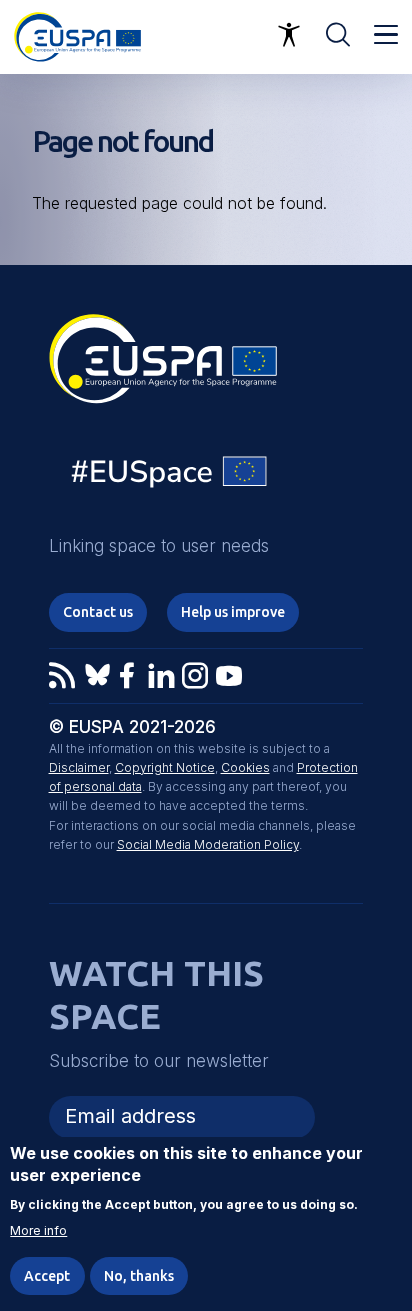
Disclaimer (79, 767)
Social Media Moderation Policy (208, 844)
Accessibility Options (289, 35)
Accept (47, 1276)
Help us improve (233, 612)
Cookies (245, 767)
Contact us (98, 612)
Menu (386, 35)
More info (38, 1231)
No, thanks (139, 1276)
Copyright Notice (165, 767)
